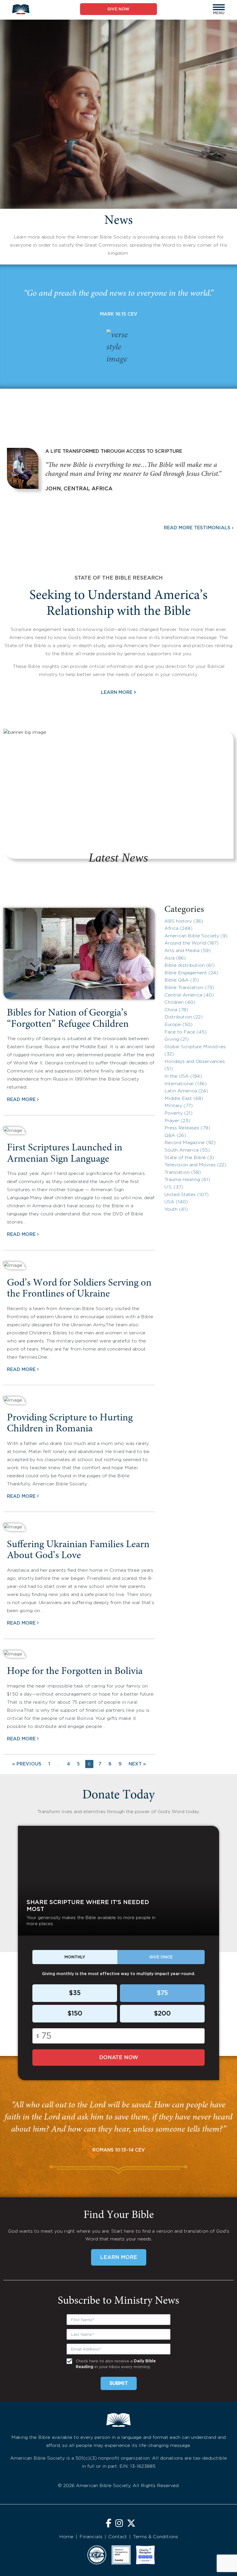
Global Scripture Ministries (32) (195, 1051)
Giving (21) (177, 1039)
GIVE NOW (118, 9)
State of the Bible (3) (189, 1158)
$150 (75, 2014)
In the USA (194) (183, 1076)
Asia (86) (175, 958)
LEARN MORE (119, 2258)
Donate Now (119, 2058)
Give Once (161, 1957)
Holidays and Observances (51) (195, 1065)
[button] (219, 7)
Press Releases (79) (187, 1128)
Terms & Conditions (155, 2537)
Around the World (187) (191, 943)
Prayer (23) (177, 1121)
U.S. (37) (174, 1187)
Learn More (118, 692)
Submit (119, 2384)
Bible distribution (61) (190, 965)
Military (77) (179, 1106)
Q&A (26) (175, 1136)
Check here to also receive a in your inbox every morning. (116, 2364)
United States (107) (187, 1195)
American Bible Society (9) (196, 936)
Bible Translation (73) (189, 988)
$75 (162, 1993)
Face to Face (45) (186, 1032)
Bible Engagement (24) (191, 973)
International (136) (186, 1084)
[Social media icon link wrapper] (109, 2524)
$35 (75, 1993)
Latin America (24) (186, 1091)
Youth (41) (176, 1209)
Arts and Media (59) (188, 951)
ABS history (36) (184, 921)
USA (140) (176, 1202)
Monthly (75, 1957)
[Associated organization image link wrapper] (97, 2555)
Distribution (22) (184, 1017)
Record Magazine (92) (190, 1143)
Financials (91, 2537)
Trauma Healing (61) (187, 1180)
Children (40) (180, 1002)
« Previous (27, 1764)
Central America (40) (189, 995)
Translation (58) (183, 1172)
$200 (162, 2014)
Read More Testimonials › (199, 528)
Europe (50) (178, 1025)
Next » (137, 1764)
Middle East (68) (184, 1099)
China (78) (176, 1010)
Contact (118, 2537)
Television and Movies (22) (195, 1165)
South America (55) (187, 1150)
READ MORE (21, 1100)
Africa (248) (178, 928)
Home (66, 2537)
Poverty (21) (178, 1113)
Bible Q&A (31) (182, 980)
